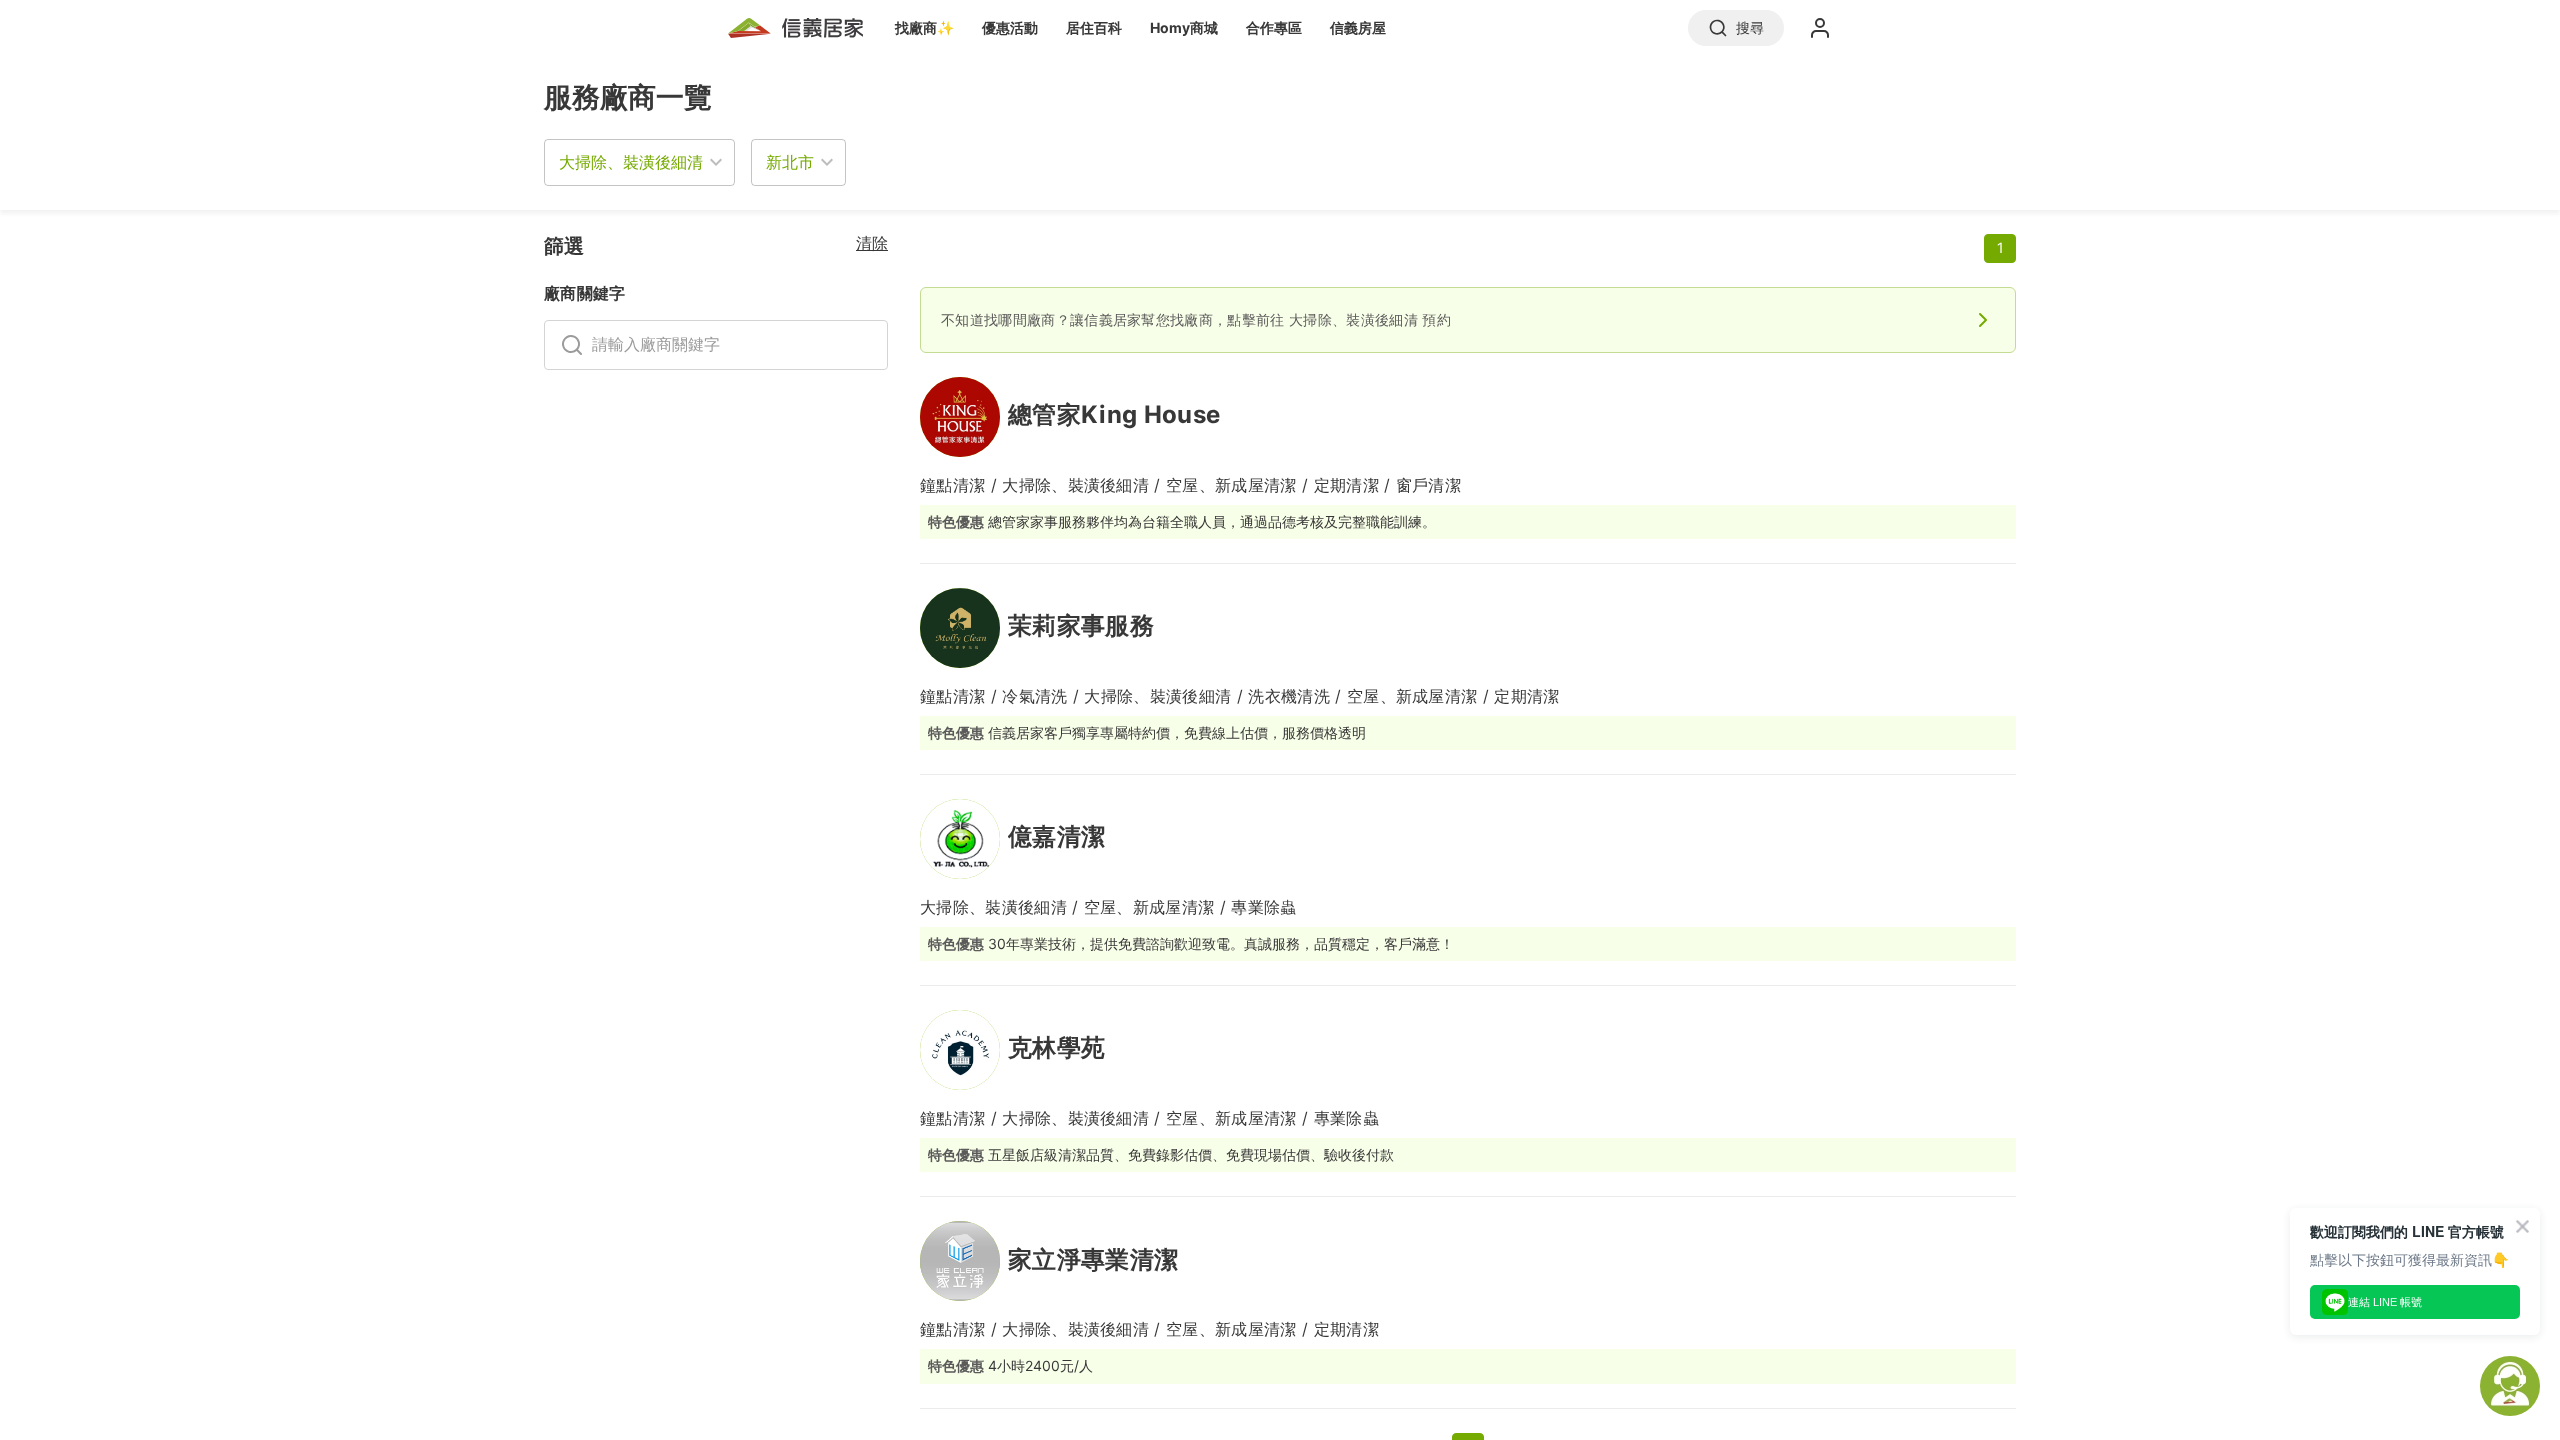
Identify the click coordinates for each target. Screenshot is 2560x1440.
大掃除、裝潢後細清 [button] (631, 162)
